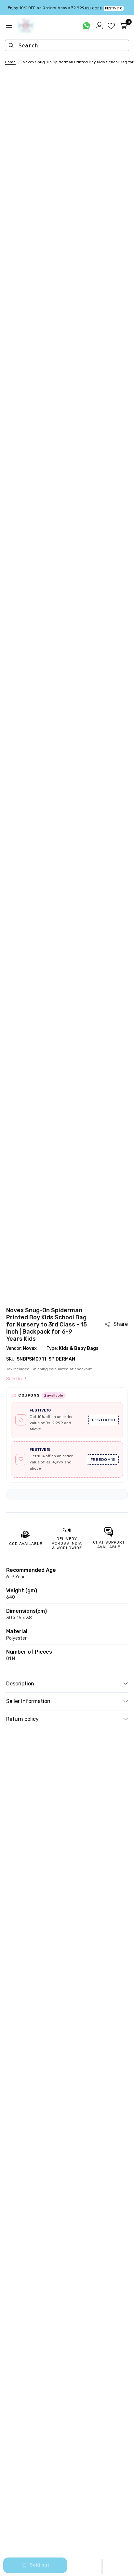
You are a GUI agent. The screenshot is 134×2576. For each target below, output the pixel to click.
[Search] (11, 45)
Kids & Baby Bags (79, 1348)
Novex (30, 1348)
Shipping (40, 1369)
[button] (102, 2567)
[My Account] (100, 26)
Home (10, 62)
